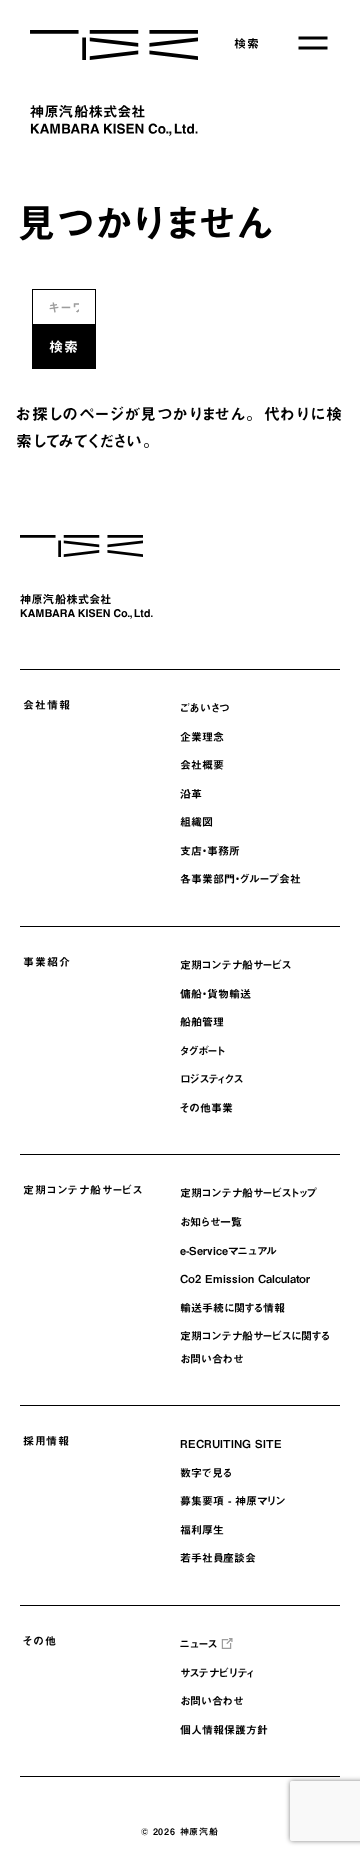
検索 (247, 43)
